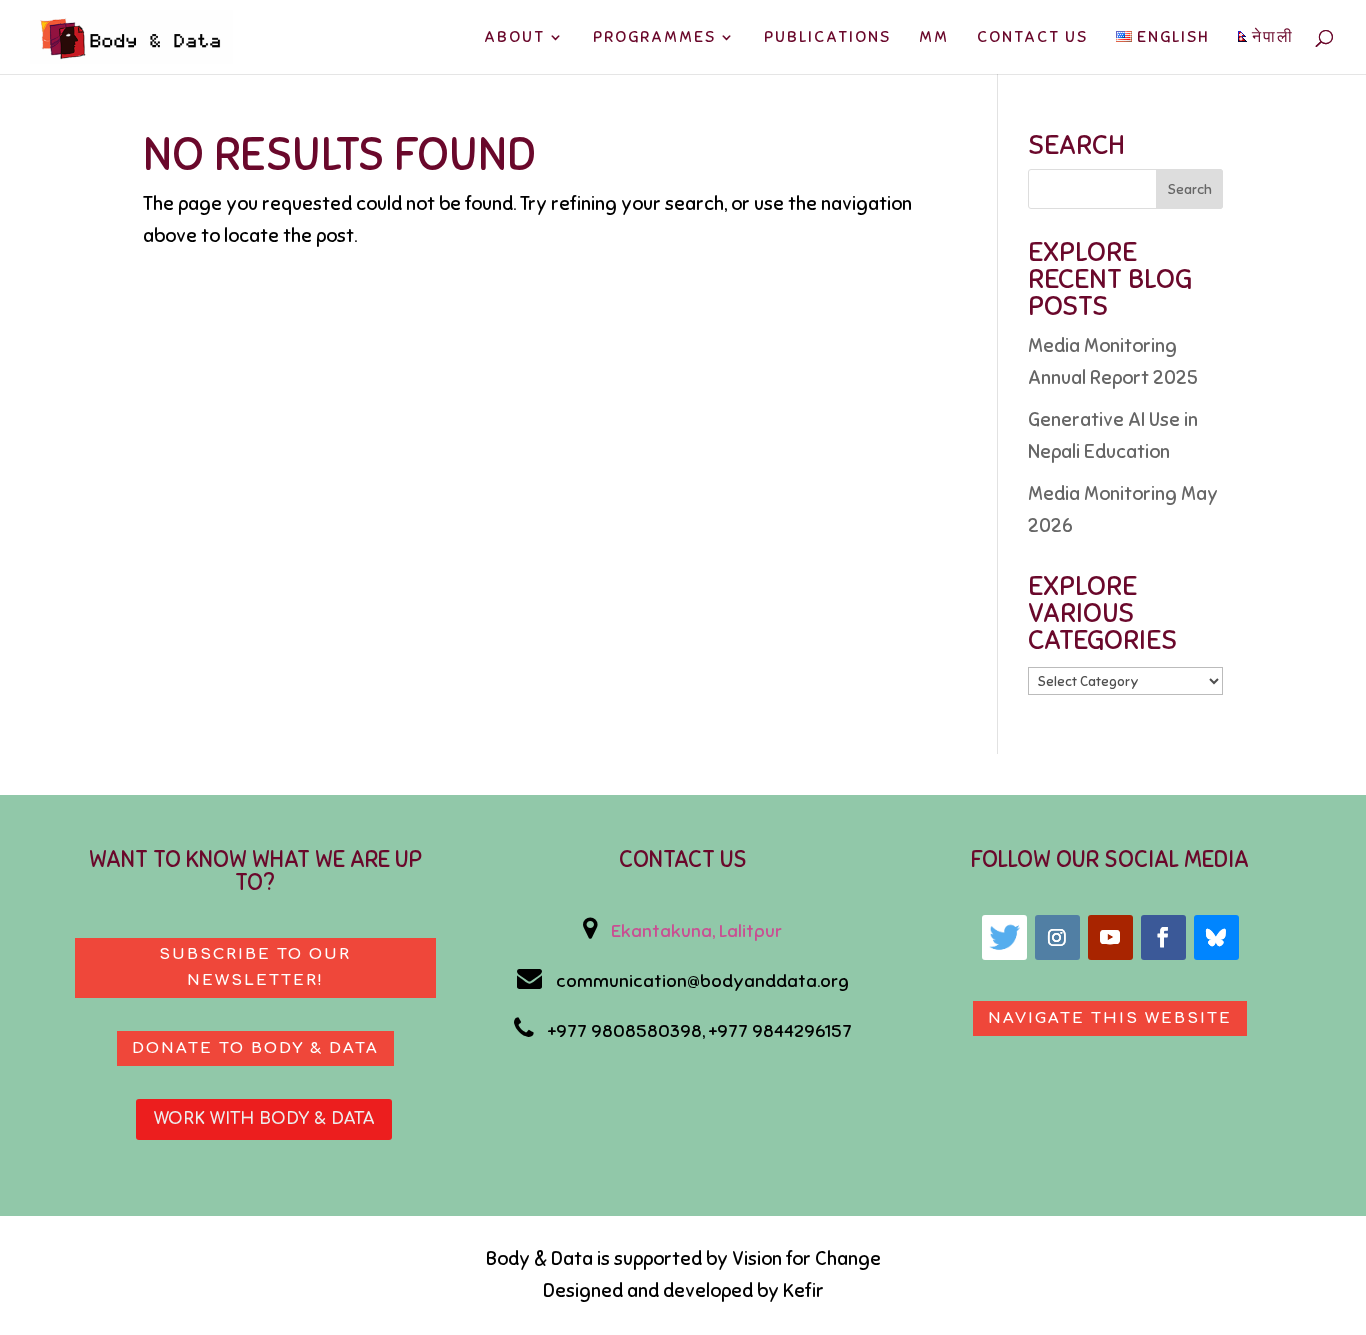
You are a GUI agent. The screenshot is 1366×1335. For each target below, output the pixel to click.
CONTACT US (1032, 38)
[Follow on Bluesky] (1216, 937)
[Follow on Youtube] (1110, 937)
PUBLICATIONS (827, 38)
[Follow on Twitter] (1004, 937)
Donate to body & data (255, 1048)
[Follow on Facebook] (1163, 937)
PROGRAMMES (654, 38)
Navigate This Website (1110, 1018)
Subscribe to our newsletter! (255, 967)
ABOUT (514, 38)
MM (934, 38)
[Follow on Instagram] (1057, 937)
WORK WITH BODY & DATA (264, 1119)
